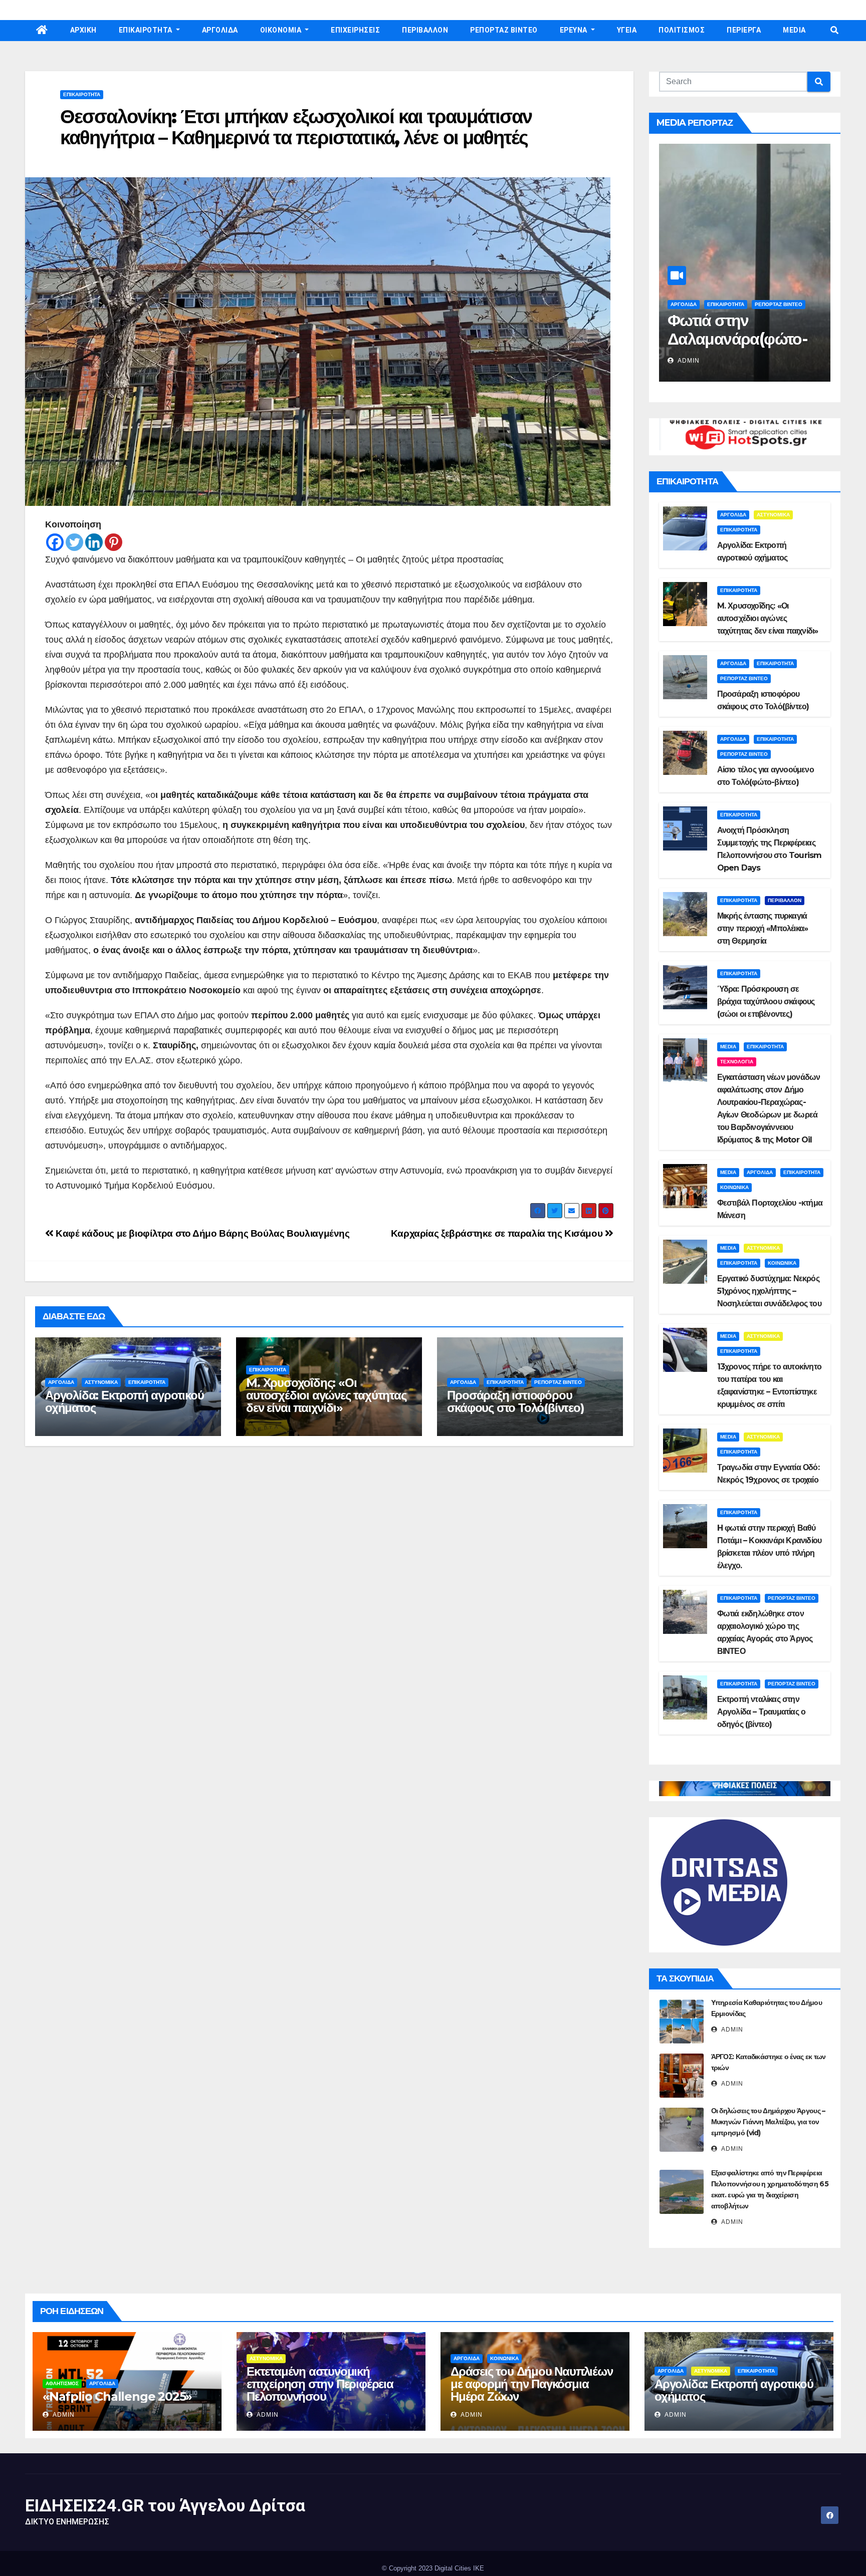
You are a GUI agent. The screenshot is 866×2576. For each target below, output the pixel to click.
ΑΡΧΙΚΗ (83, 30)
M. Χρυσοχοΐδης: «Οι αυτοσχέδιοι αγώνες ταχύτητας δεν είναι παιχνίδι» (326, 1395)
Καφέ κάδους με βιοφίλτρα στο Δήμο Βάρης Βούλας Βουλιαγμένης (202, 1233)
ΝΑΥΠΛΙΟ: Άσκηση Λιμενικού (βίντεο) (733, 330)
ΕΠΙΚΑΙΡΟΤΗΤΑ (147, 30)
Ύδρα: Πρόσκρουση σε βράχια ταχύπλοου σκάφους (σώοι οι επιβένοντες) (766, 1001)
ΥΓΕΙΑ (627, 30)
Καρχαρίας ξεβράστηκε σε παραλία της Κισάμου (498, 1233)
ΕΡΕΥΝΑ (575, 30)
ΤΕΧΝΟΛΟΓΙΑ (737, 1062)
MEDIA (794, 30)
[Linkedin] (94, 542)
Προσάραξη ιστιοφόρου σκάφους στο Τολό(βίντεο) (515, 1401)
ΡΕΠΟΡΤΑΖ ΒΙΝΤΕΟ (504, 30)
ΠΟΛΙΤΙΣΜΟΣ (682, 30)
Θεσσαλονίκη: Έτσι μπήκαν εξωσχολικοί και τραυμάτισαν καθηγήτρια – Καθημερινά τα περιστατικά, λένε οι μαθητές (296, 127)
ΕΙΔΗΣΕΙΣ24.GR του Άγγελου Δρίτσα (165, 2505)
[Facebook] (55, 542)
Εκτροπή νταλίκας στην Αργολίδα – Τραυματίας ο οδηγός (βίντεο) (762, 1712)
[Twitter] (74, 542)
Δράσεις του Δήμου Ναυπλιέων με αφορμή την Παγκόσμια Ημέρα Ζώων (532, 2384)
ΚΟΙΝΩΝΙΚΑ (734, 1187)
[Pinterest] (114, 542)
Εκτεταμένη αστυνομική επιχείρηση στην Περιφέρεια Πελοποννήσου (320, 2384)
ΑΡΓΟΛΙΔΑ (220, 30)
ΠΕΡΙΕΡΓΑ (744, 30)
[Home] (42, 31)
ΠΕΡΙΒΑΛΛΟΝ (425, 30)
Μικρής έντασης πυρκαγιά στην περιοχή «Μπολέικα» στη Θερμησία (763, 928)
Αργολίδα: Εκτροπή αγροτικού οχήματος (125, 1401)
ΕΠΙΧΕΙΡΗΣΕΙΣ (355, 30)
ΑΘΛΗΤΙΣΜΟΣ (62, 2383)
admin (688, 361)
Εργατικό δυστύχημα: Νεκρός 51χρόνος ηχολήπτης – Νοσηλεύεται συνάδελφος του (769, 1291)
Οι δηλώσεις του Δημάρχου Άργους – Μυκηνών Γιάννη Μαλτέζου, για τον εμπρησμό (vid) (768, 2122)
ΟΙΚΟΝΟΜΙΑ (282, 30)
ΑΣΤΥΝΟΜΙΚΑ (101, 1382)
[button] (834, 30)
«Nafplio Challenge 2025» (117, 2396)
